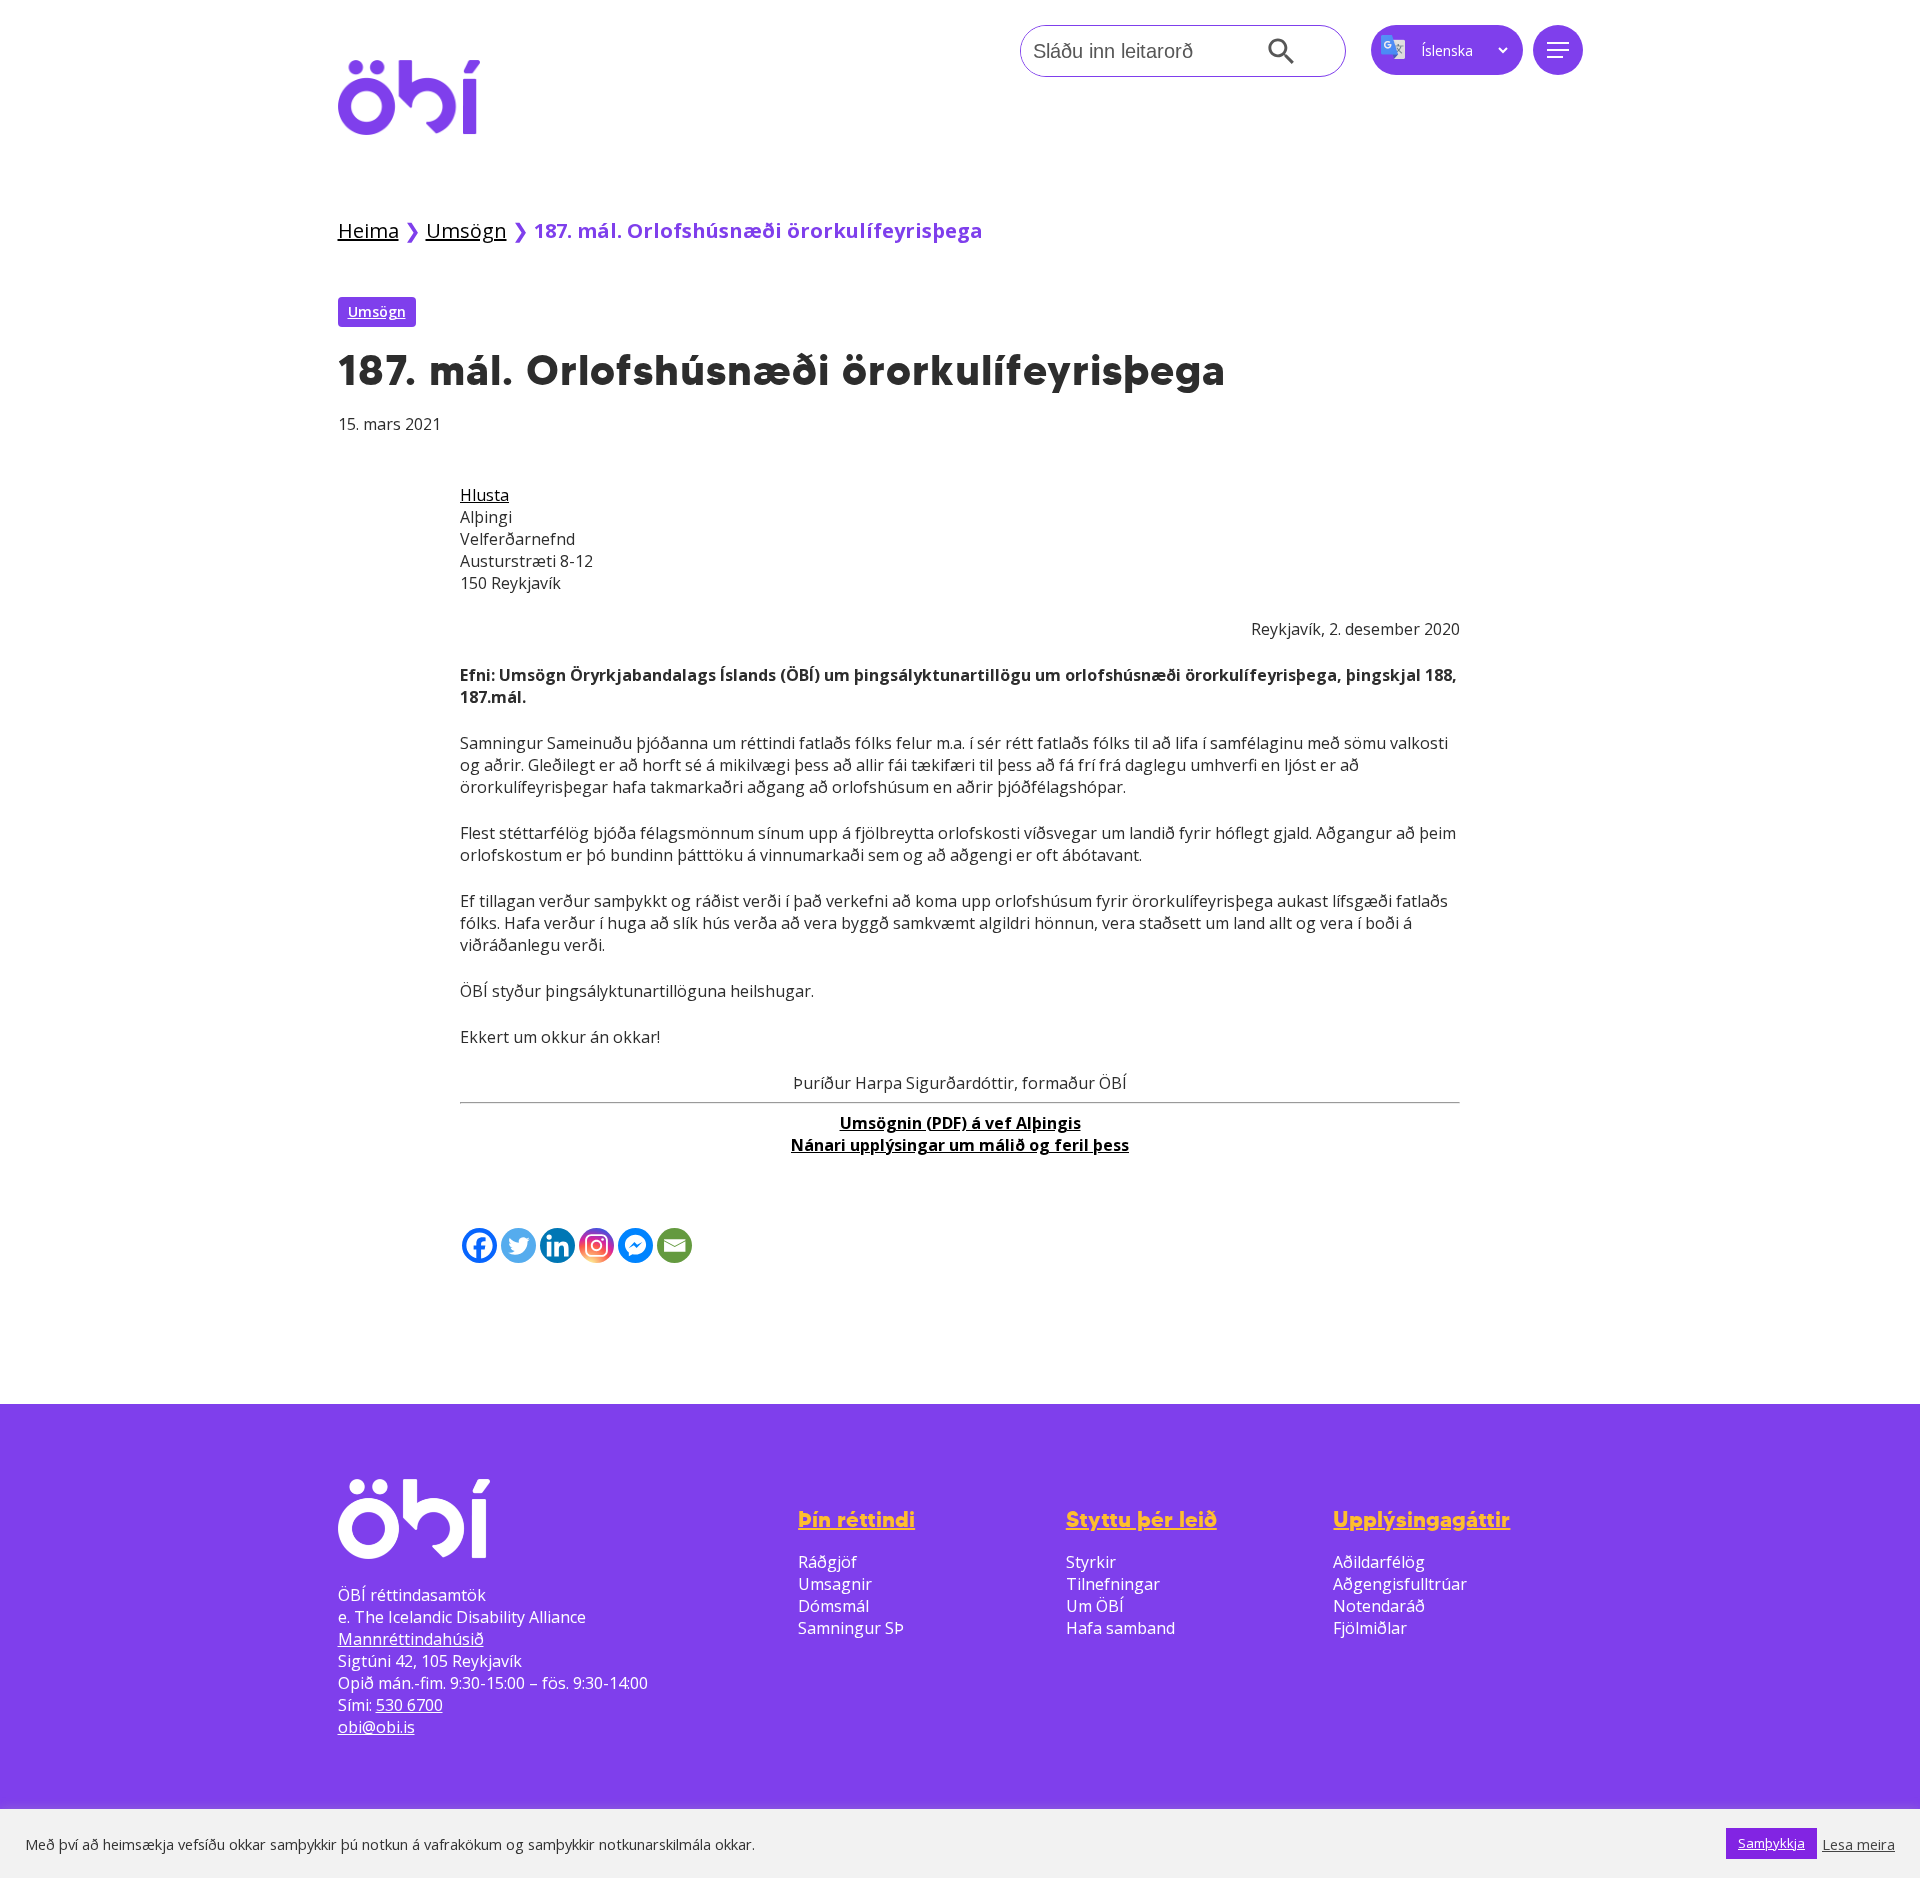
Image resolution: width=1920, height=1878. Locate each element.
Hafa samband (1120, 1628)
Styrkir (1091, 1562)
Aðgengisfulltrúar (1400, 1584)
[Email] (674, 1245)
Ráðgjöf (827, 1562)
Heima (368, 230)
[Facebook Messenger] (635, 1245)
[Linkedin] (557, 1245)
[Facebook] (479, 1245)
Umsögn (466, 230)
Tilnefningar (1113, 1584)
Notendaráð (1379, 1606)
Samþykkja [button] (1771, 1843)
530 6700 (409, 1705)
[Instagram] (596, 1245)
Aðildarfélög (1379, 1562)
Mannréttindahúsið (411, 1639)
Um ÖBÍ (1095, 1606)
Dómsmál (833, 1606)
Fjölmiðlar (1370, 1628)
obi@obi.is (376, 1727)
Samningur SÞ (851, 1628)
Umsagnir (835, 1584)
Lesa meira (1858, 1844)
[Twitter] (518, 1245)
